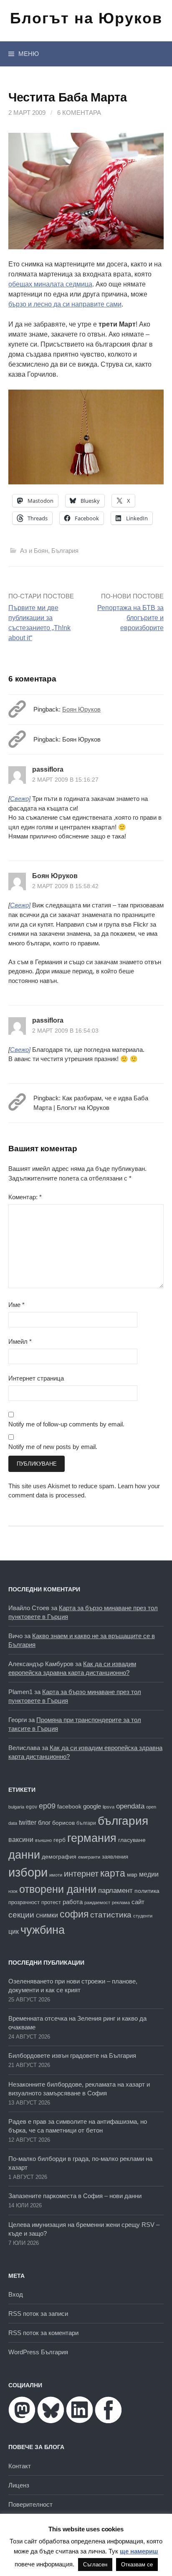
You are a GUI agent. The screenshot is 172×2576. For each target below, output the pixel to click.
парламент (115, 1891)
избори (28, 1872)
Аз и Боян (34, 551)
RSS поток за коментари (43, 2333)
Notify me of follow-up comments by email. (66, 1424)
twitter (28, 1822)
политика (147, 1891)
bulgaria (16, 1807)
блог (44, 1822)
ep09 (47, 1806)
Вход (16, 2294)
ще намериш (139, 2551)
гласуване (132, 1840)
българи (86, 1823)
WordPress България (38, 2352)
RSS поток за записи (38, 2314)
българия (123, 1821)
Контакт (20, 2466)
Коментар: (25, 1197)
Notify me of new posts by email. (53, 1447)
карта (113, 1873)
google (92, 1806)
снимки (47, 1915)
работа (73, 1902)
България (65, 551)
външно (43, 1840)
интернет (81, 1874)
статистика (111, 1915)
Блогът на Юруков (86, 18)
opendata (130, 1806)
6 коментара (79, 113)
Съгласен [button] (95, 2565)
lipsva (109, 1807)
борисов (63, 1823)
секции (21, 1915)
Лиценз (19, 2485)
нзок (13, 1891)
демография (59, 1857)
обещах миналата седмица (50, 284)
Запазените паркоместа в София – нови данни (75, 2196)
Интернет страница (36, 1378)
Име (16, 1305)
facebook (69, 1806)
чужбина (43, 1930)
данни (24, 1855)
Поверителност (30, 2504)
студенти (143, 1916)
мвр (132, 1874)
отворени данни (58, 1889)
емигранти (89, 1857)
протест (51, 1902)
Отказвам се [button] (137, 2565)
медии (149, 1874)
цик (14, 1931)
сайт (138, 1902)
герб (59, 1840)
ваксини (21, 1840)
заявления (115, 1857)
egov (32, 1807)
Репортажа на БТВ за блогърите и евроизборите (130, 618)
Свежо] (20, 799)
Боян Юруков (81, 709)
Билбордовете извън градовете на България (72, 2055)
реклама (121, 1902)
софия (74, 1914)
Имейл (20, 1341)
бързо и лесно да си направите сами (65, 304)
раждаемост (97, 1902)
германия (92, 1838)
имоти (56, 1875)
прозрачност (24, 1902)
